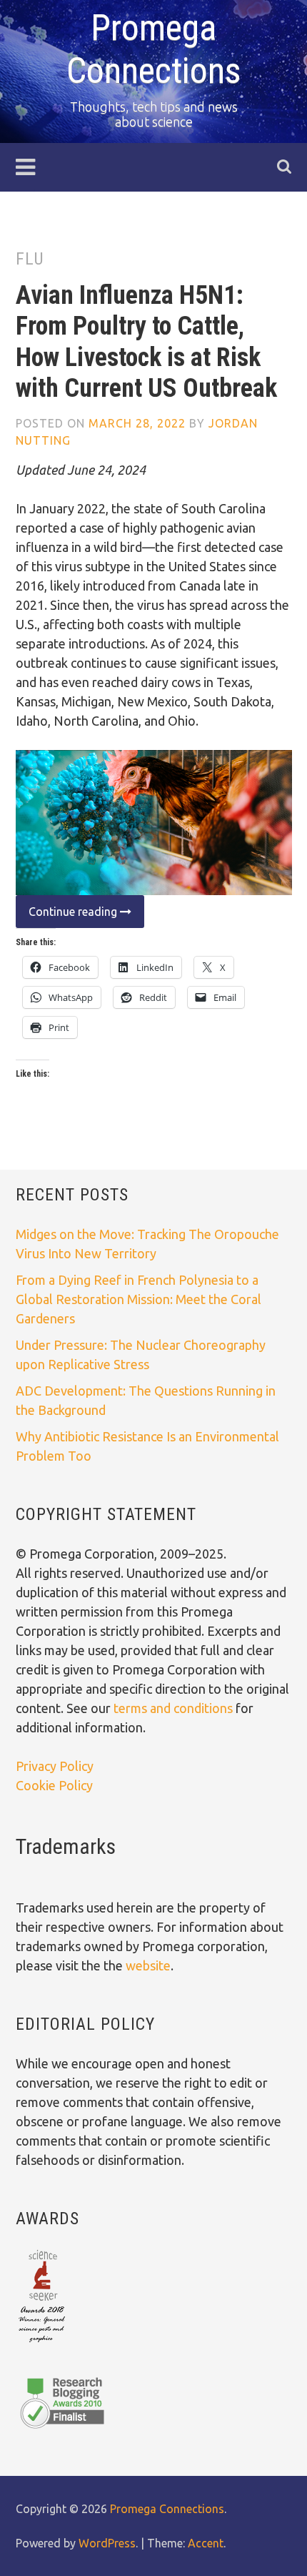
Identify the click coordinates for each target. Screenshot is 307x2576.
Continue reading (68, 916)
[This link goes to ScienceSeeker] (42, 2344)
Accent (206, 2543)
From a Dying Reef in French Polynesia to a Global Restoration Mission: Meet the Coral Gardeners (139, 1299)
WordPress (107, 2543)
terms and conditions (175, 1708)
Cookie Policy (54, 1785)
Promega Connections (167, 2509)
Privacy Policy (55, 1766)
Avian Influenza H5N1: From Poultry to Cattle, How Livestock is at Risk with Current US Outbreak (146, 342)
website (148, 1965)
